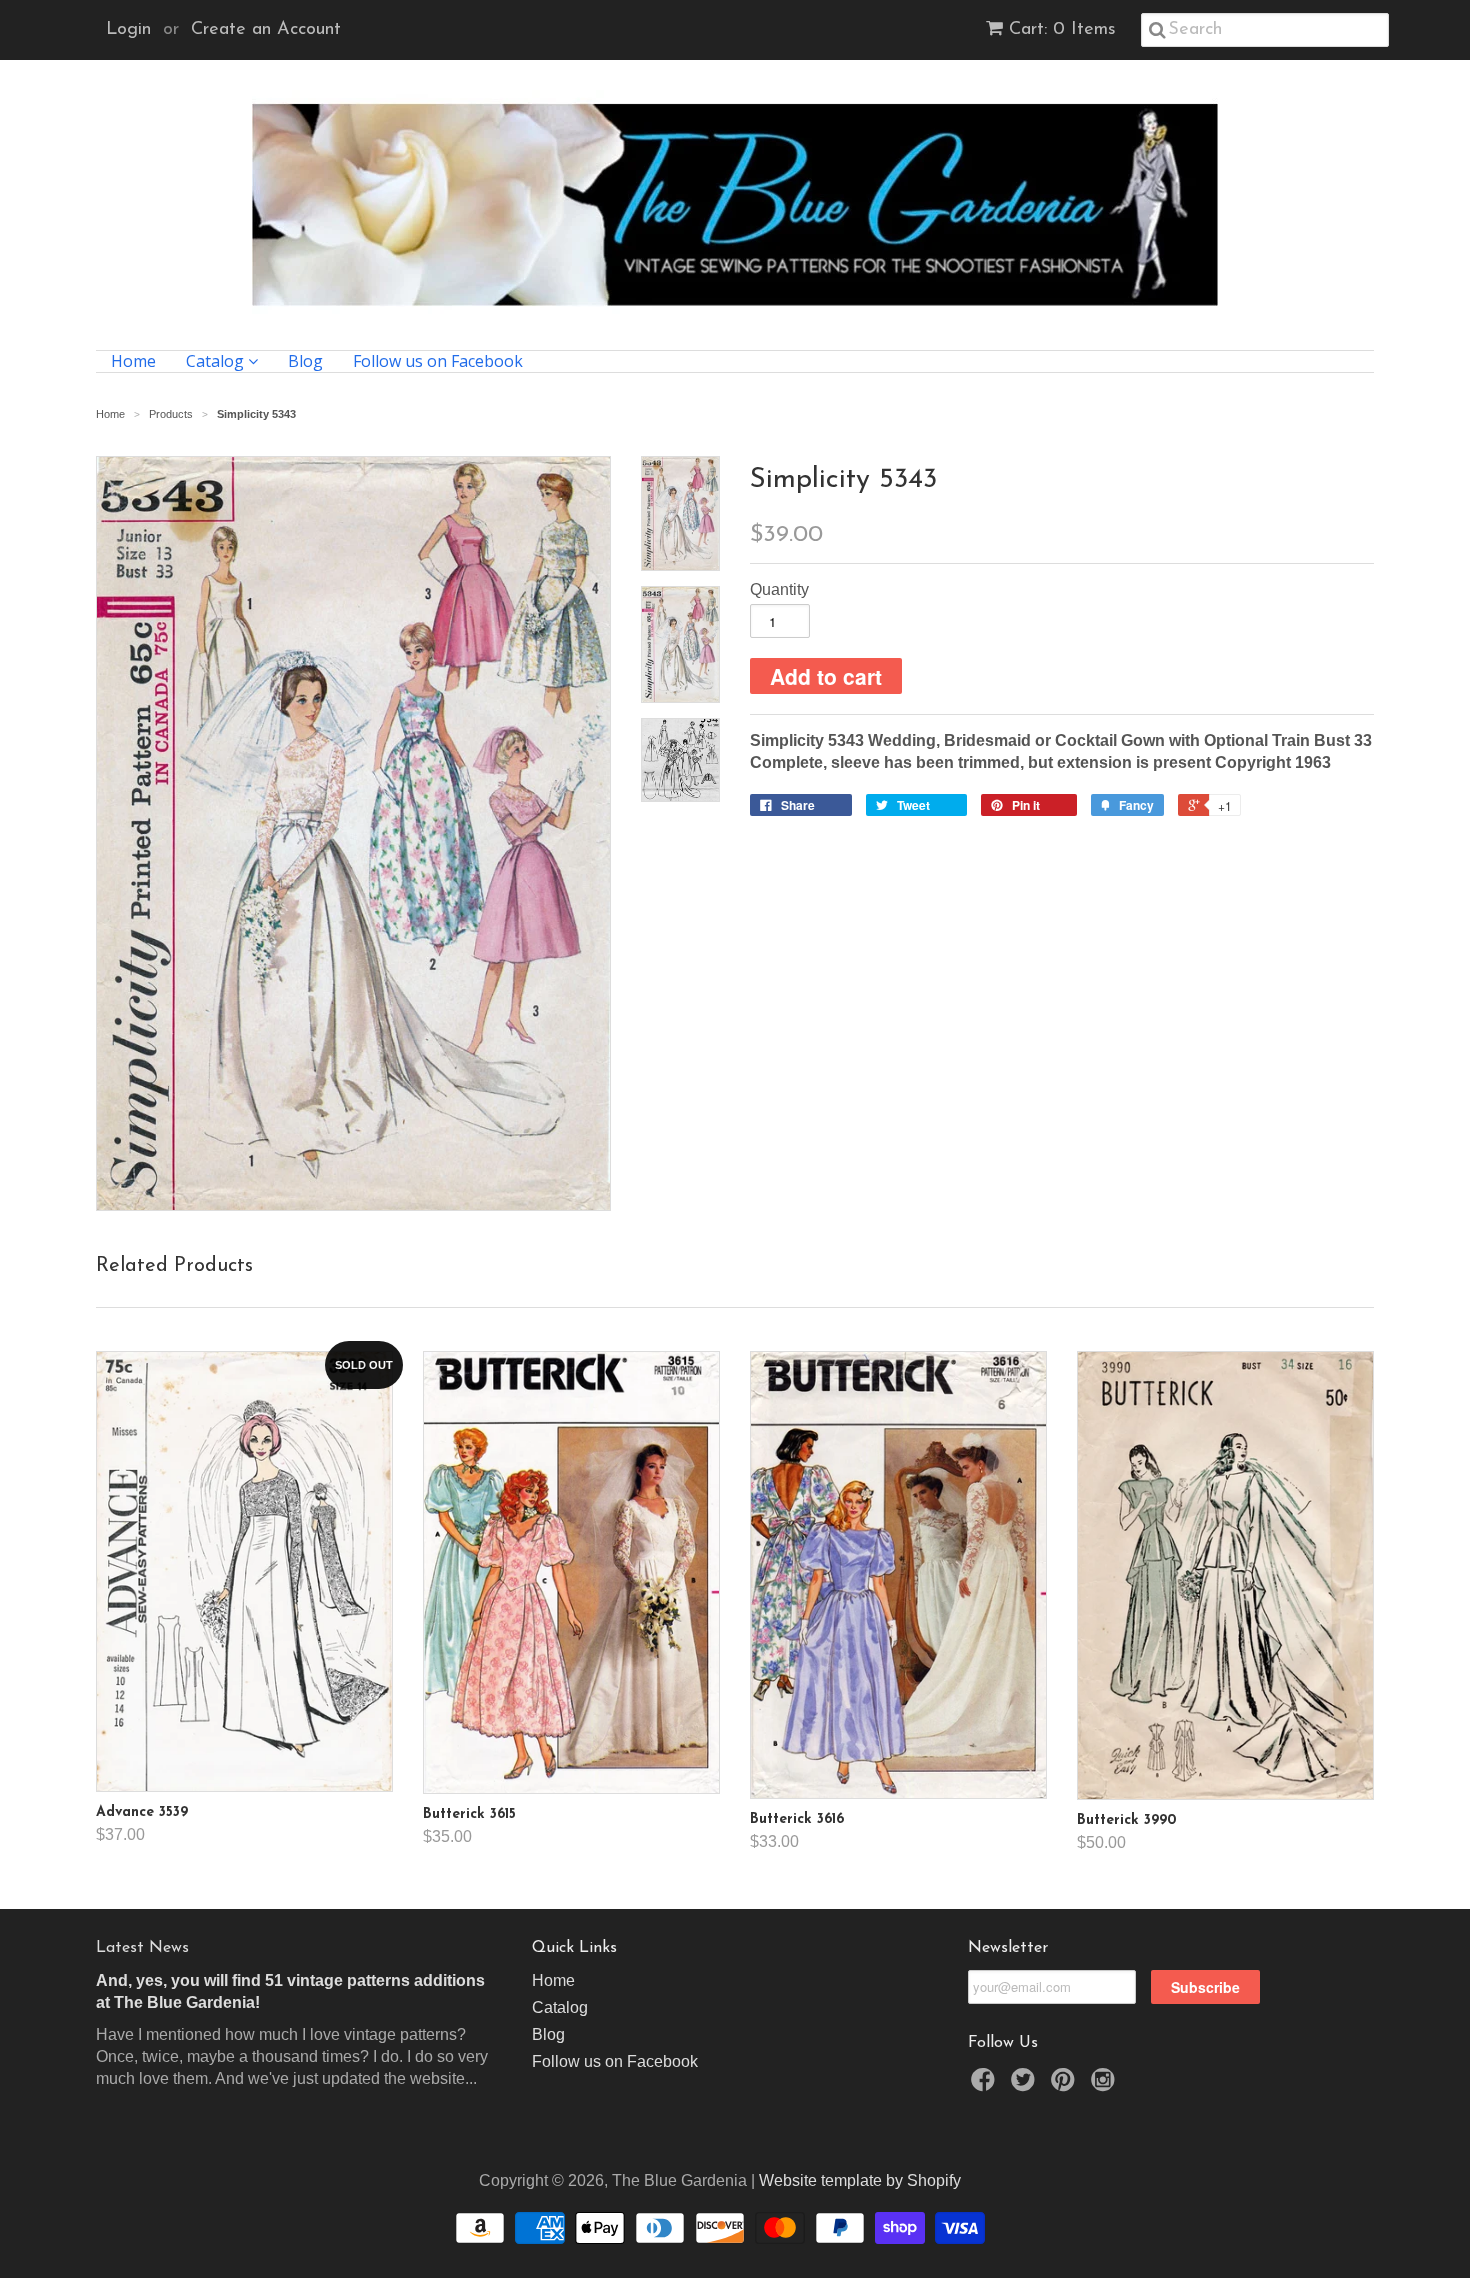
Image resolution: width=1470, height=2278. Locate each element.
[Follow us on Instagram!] (1106, 2085)
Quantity (779, 589)
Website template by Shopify (860, 2180)
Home (133, 361)
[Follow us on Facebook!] (986, 2085)
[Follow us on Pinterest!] (1066, 2085)
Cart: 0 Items (1062, 30)
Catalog (217, 361)
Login (128, 30)
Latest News (142, 1948)
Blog (305, 361)
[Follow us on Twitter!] (1026, 2085)
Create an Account (266, 30)
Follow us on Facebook (438, 361)
